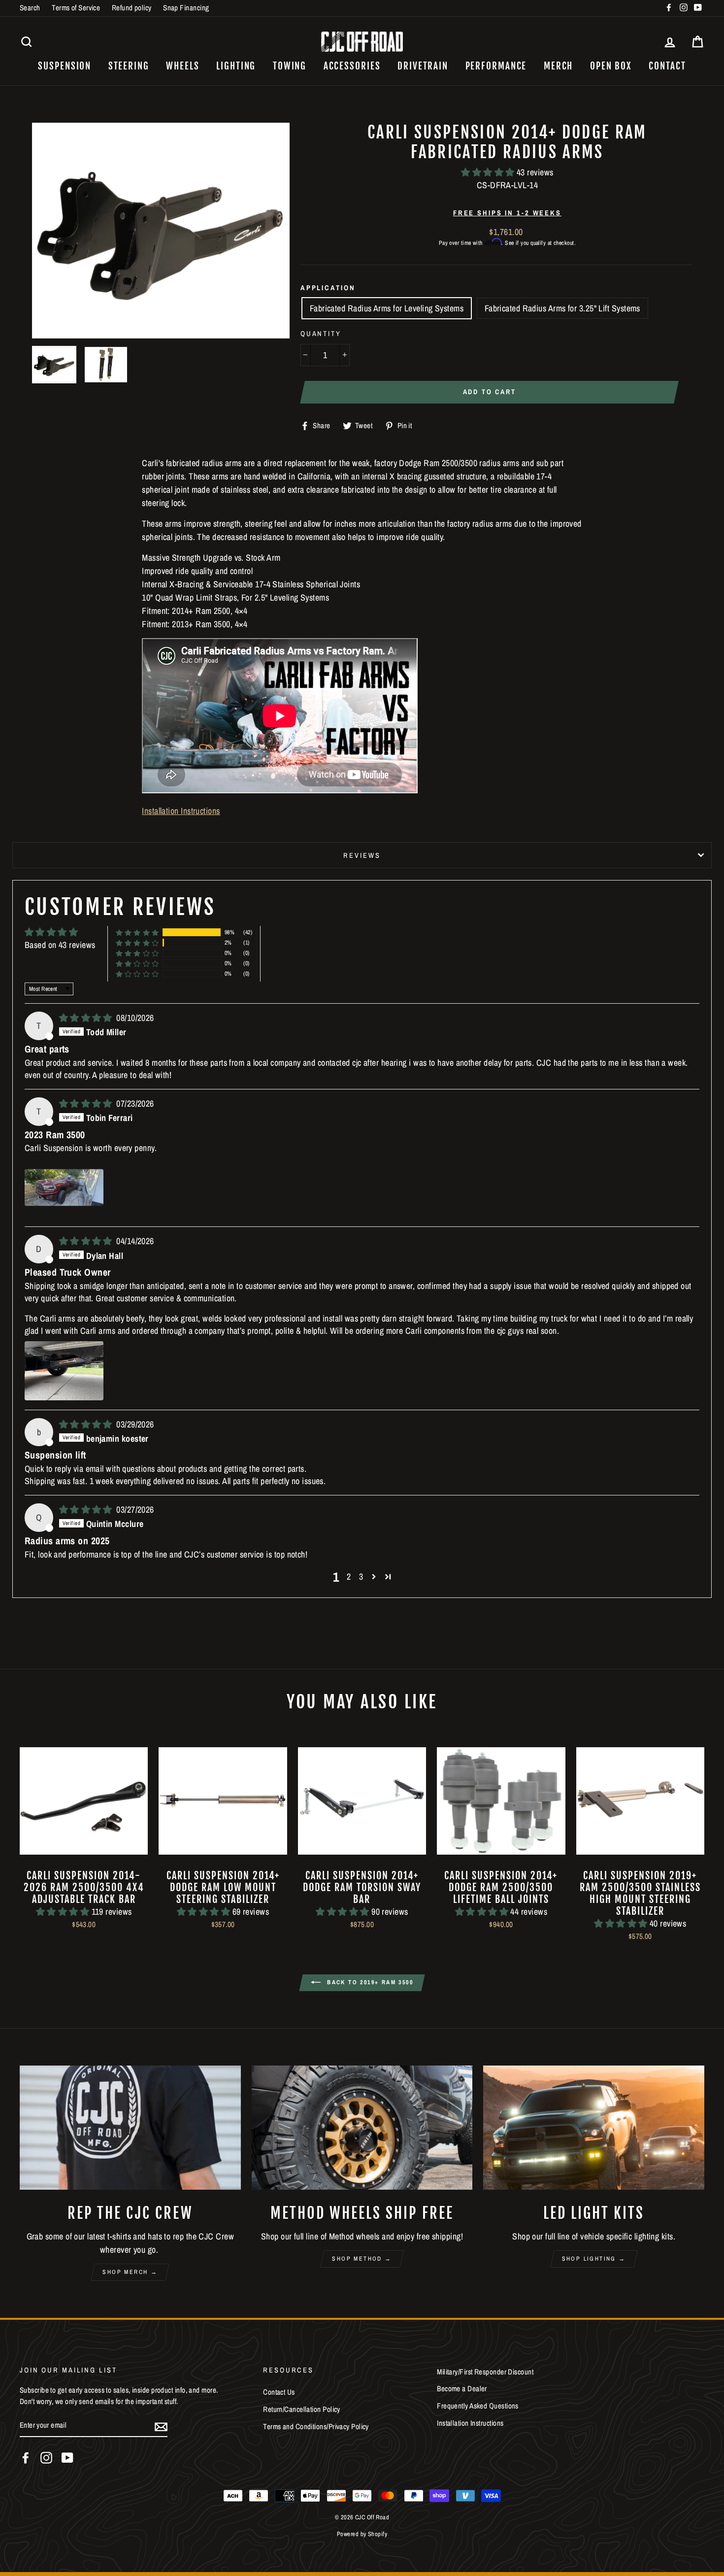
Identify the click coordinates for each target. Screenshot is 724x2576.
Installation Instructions (181, 811)
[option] (161, 231)
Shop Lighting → (594, 2259)
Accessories (352, 66)
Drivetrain (423, 66)
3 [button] (361, 1576)
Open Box (611, 66)
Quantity (321, 333)
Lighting (236, 66)
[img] (87, 1018)
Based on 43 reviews (60, 945)
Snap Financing (186, 8)
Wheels (182, 66)
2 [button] (349, 1576)
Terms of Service (76, 8)
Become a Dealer (462, 2389)
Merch (559, 66)
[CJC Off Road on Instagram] (46, 2458)
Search (30, 8)
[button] (489, 172)
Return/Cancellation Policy (302, 2409)
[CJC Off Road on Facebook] (26, 2458)
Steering (129, 66)
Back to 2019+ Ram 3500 (369, 1982)
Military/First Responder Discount (485, 2372)
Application (328, 288)
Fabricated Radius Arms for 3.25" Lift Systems (562, 308)
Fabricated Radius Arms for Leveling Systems (387, 308)
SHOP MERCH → (130, 2272)
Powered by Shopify (362, 2534)
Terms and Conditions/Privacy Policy (316, 2426)
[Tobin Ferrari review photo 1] (64, 1187)
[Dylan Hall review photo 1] (64, 1371)
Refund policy (132, 8)
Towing (290, 66)
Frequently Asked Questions (478, 2406)
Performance (496, 66)
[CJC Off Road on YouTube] (67, 2458)
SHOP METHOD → (362, 2259)
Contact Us (279, 2392)
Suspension (65, 66)
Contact (667, 66)
